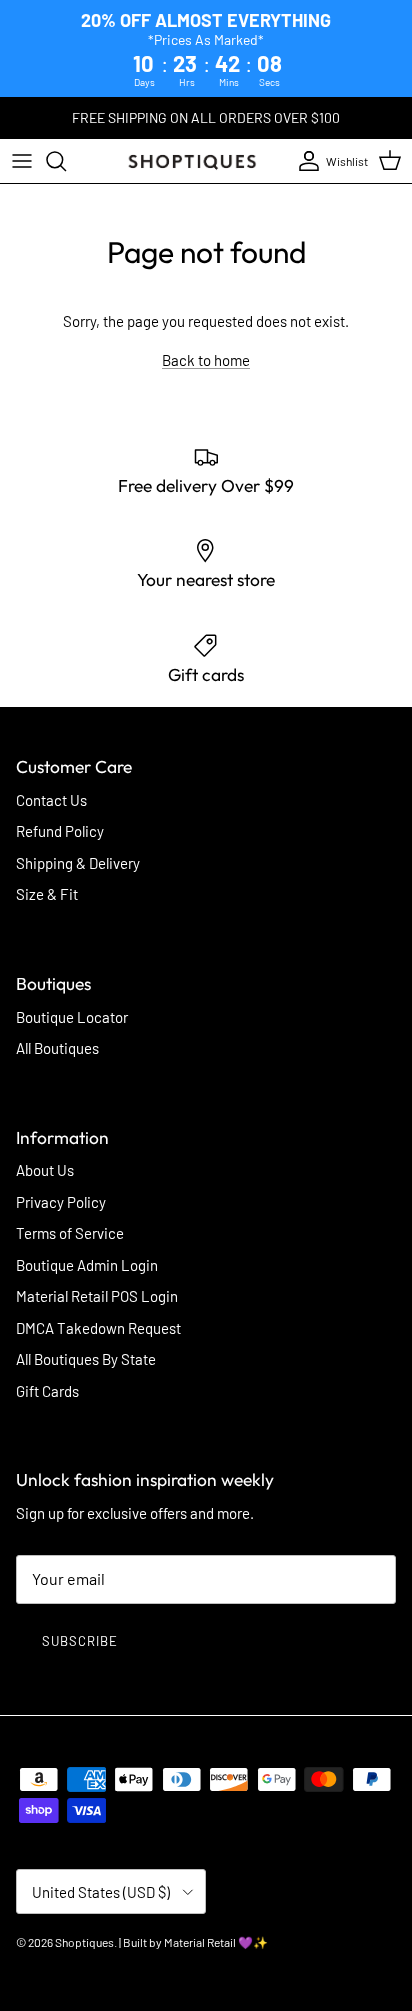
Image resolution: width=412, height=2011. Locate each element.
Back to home (206, 360)
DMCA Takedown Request (98, 1328)
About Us (45, 1170)
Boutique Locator (72, 1017)
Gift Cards (47, 1391)
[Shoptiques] (192, 161)
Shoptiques (84, 1942)
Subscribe (80, 1641)
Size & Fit (47, 894)
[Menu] (22, 161)
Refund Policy (60, 831)
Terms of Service (70, 1233)
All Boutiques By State (86, 1359)
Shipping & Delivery (78, 863)
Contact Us (51, 800)
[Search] (66, 161)
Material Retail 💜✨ (216, 1942)
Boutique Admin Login (87, 1265)
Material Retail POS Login (97, 1296)
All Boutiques (57, 1048)
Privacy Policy (61, 1202)
